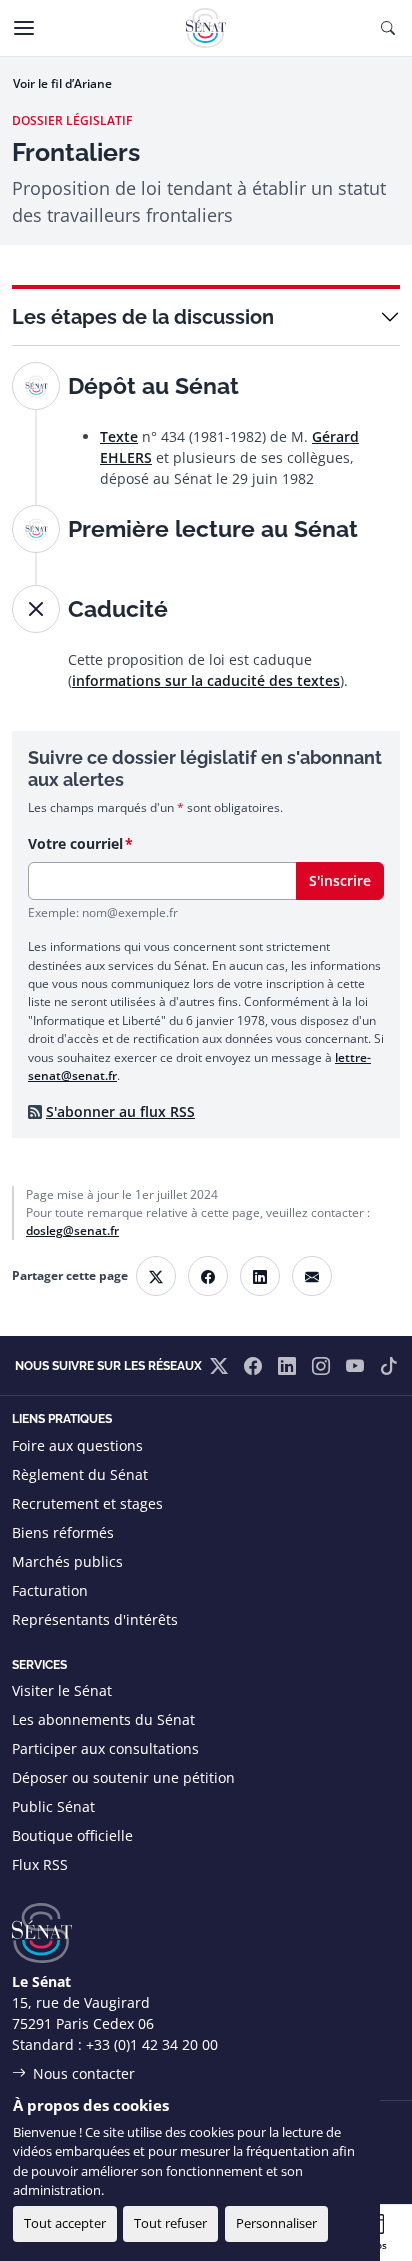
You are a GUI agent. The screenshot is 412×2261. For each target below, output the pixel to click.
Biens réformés (63, 1532)
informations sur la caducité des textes (206, 680)
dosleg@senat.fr (72, 1230)
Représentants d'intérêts (95, 1619)
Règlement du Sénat (80, 1474)
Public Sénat (53, 1806)
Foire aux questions (77, 1445)
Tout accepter (65, 2223)
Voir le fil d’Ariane (62, 83)
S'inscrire (340, 880)
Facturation (50, 1590)
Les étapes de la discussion (143, 317)
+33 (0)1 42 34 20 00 (152, 2044)
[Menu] (24, 28)
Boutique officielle (72, 1835)
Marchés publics (67, 1561)
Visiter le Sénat (62, 1690)
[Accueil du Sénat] (206, 28)
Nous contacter (84, 2073)
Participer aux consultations (105, 1748)
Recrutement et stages (87, 1503)
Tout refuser (170, 2223)
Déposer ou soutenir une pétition (123, 1777)
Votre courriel (75, 843)
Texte (119, 436)
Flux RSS (40, 1864)
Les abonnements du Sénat (103, 1719)
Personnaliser (276, 2223)
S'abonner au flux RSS (120, 1111)
